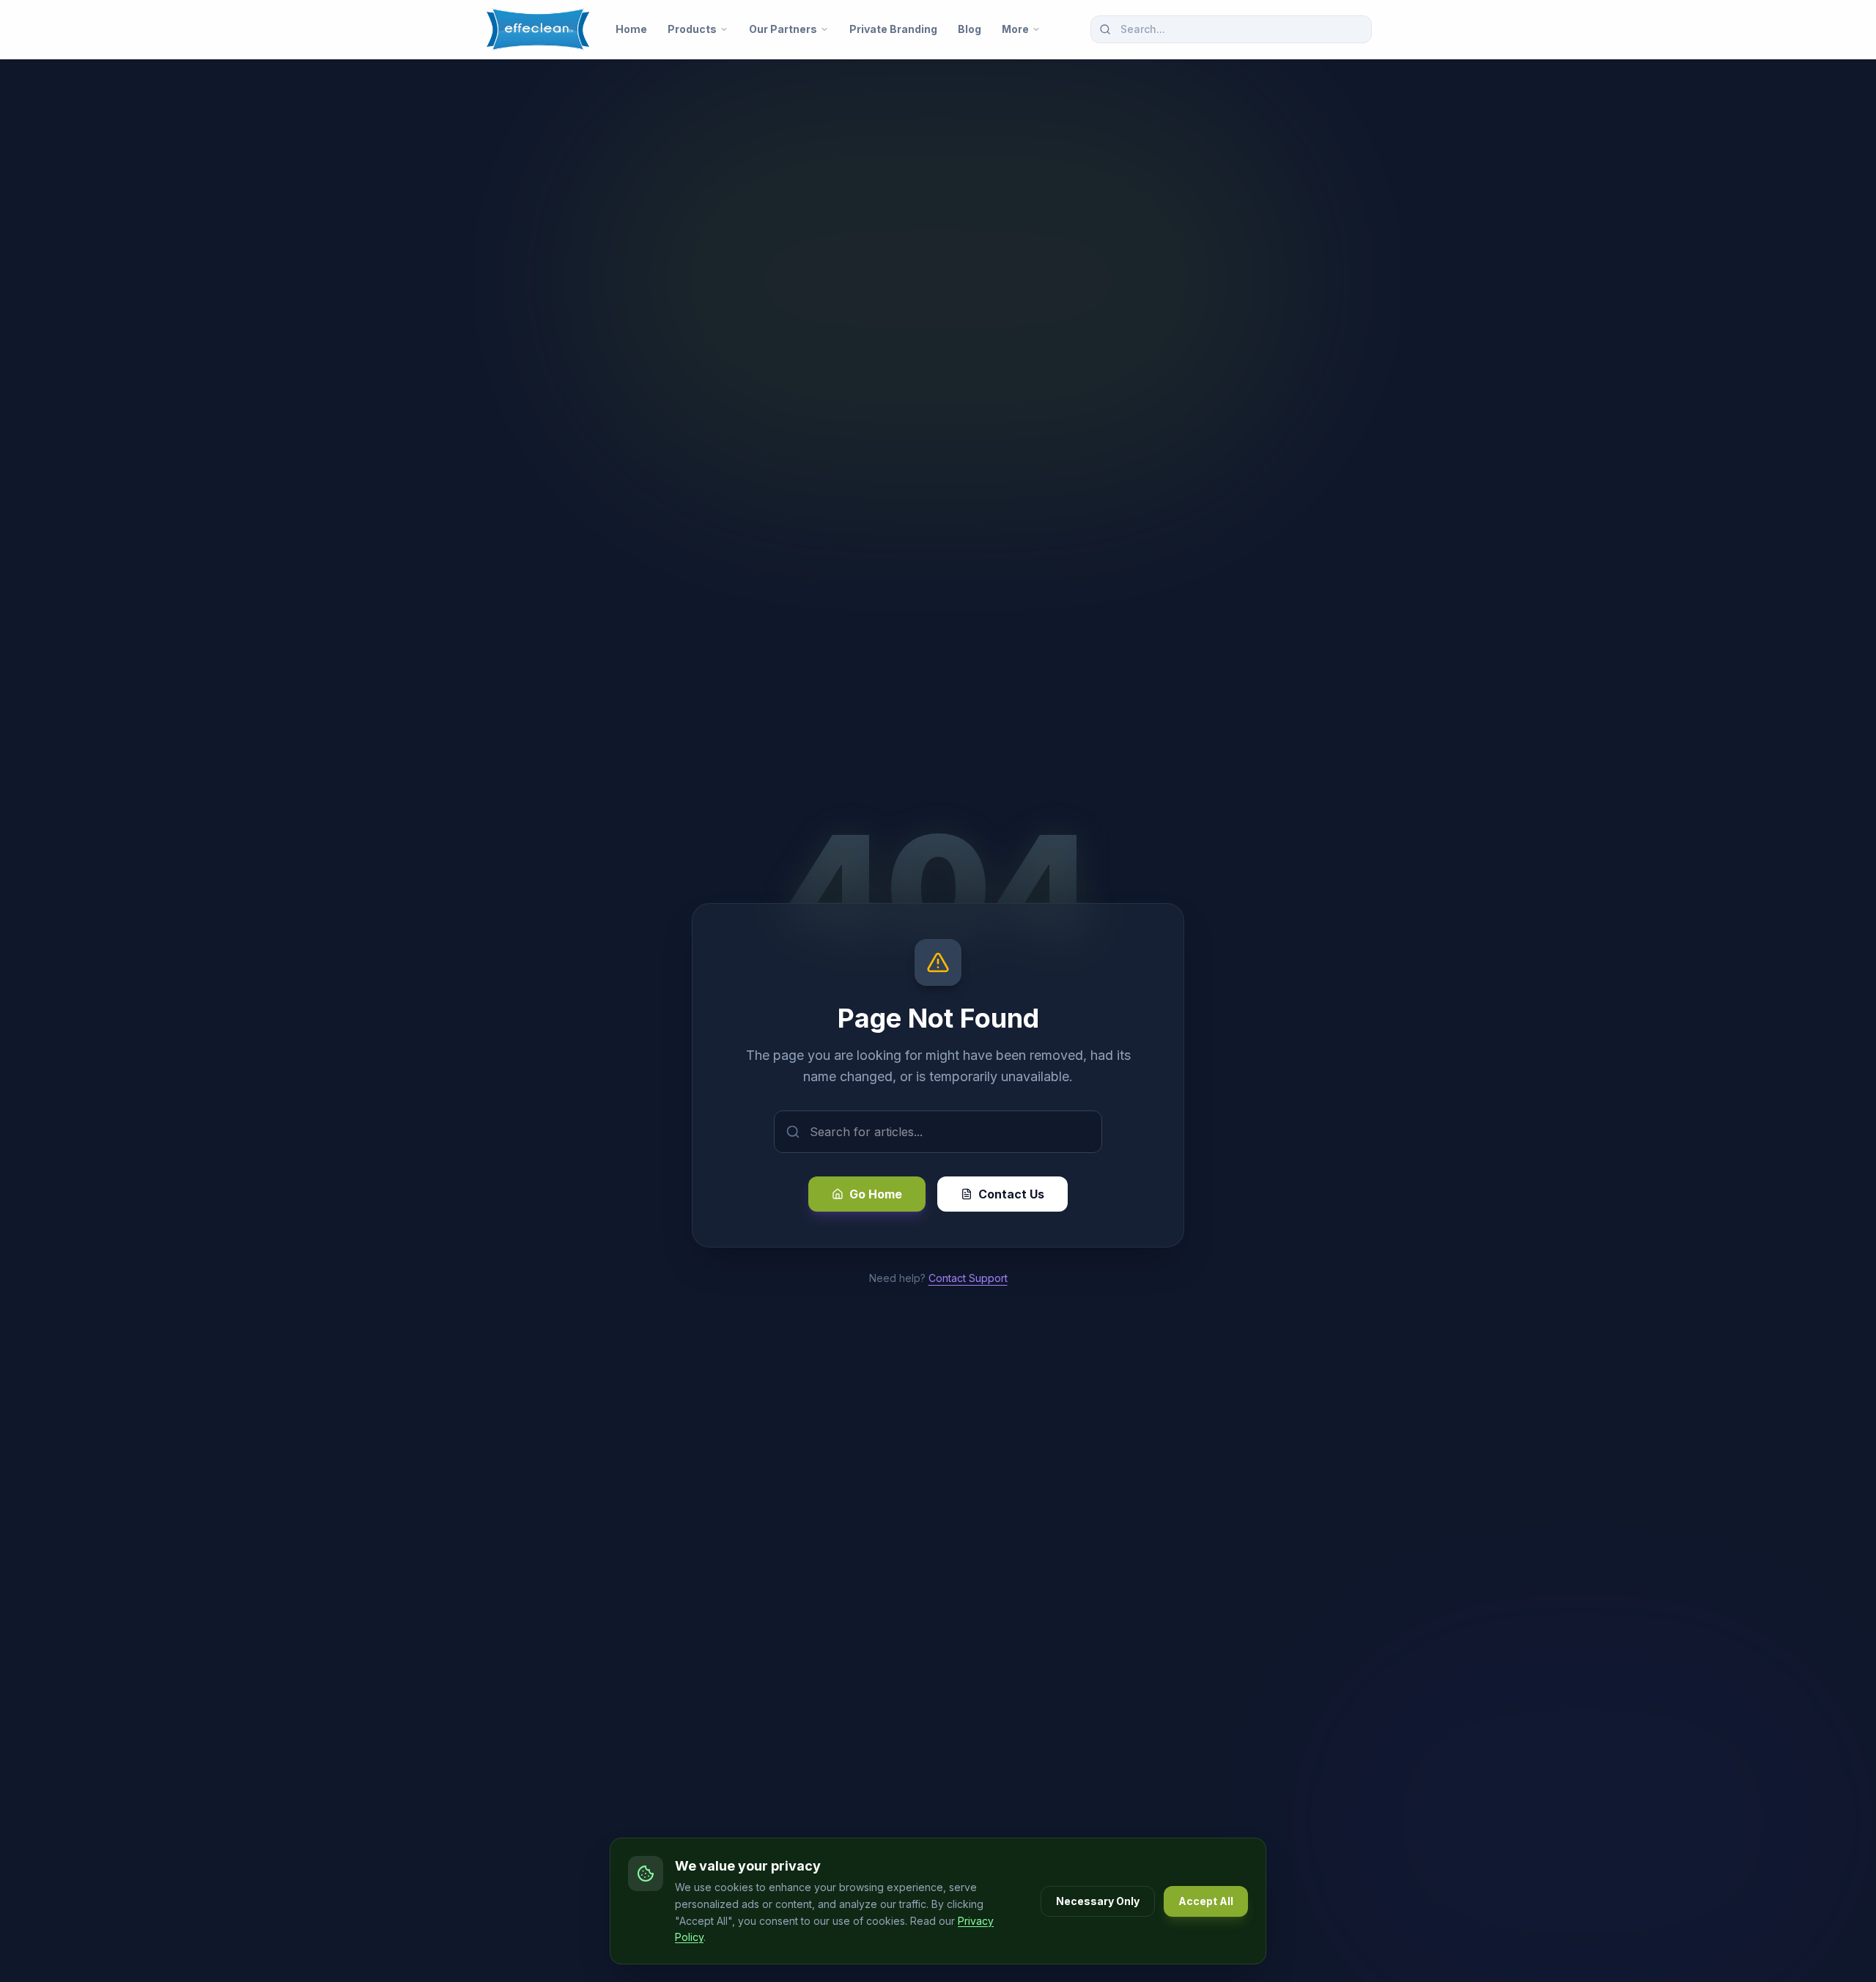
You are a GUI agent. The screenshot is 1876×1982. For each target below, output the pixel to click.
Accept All (1206, 1901)
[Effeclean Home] (538, 29)
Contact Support (968, 1278)
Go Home (876, 1194)
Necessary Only (1098, 1901)
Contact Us (1011, 1194)
